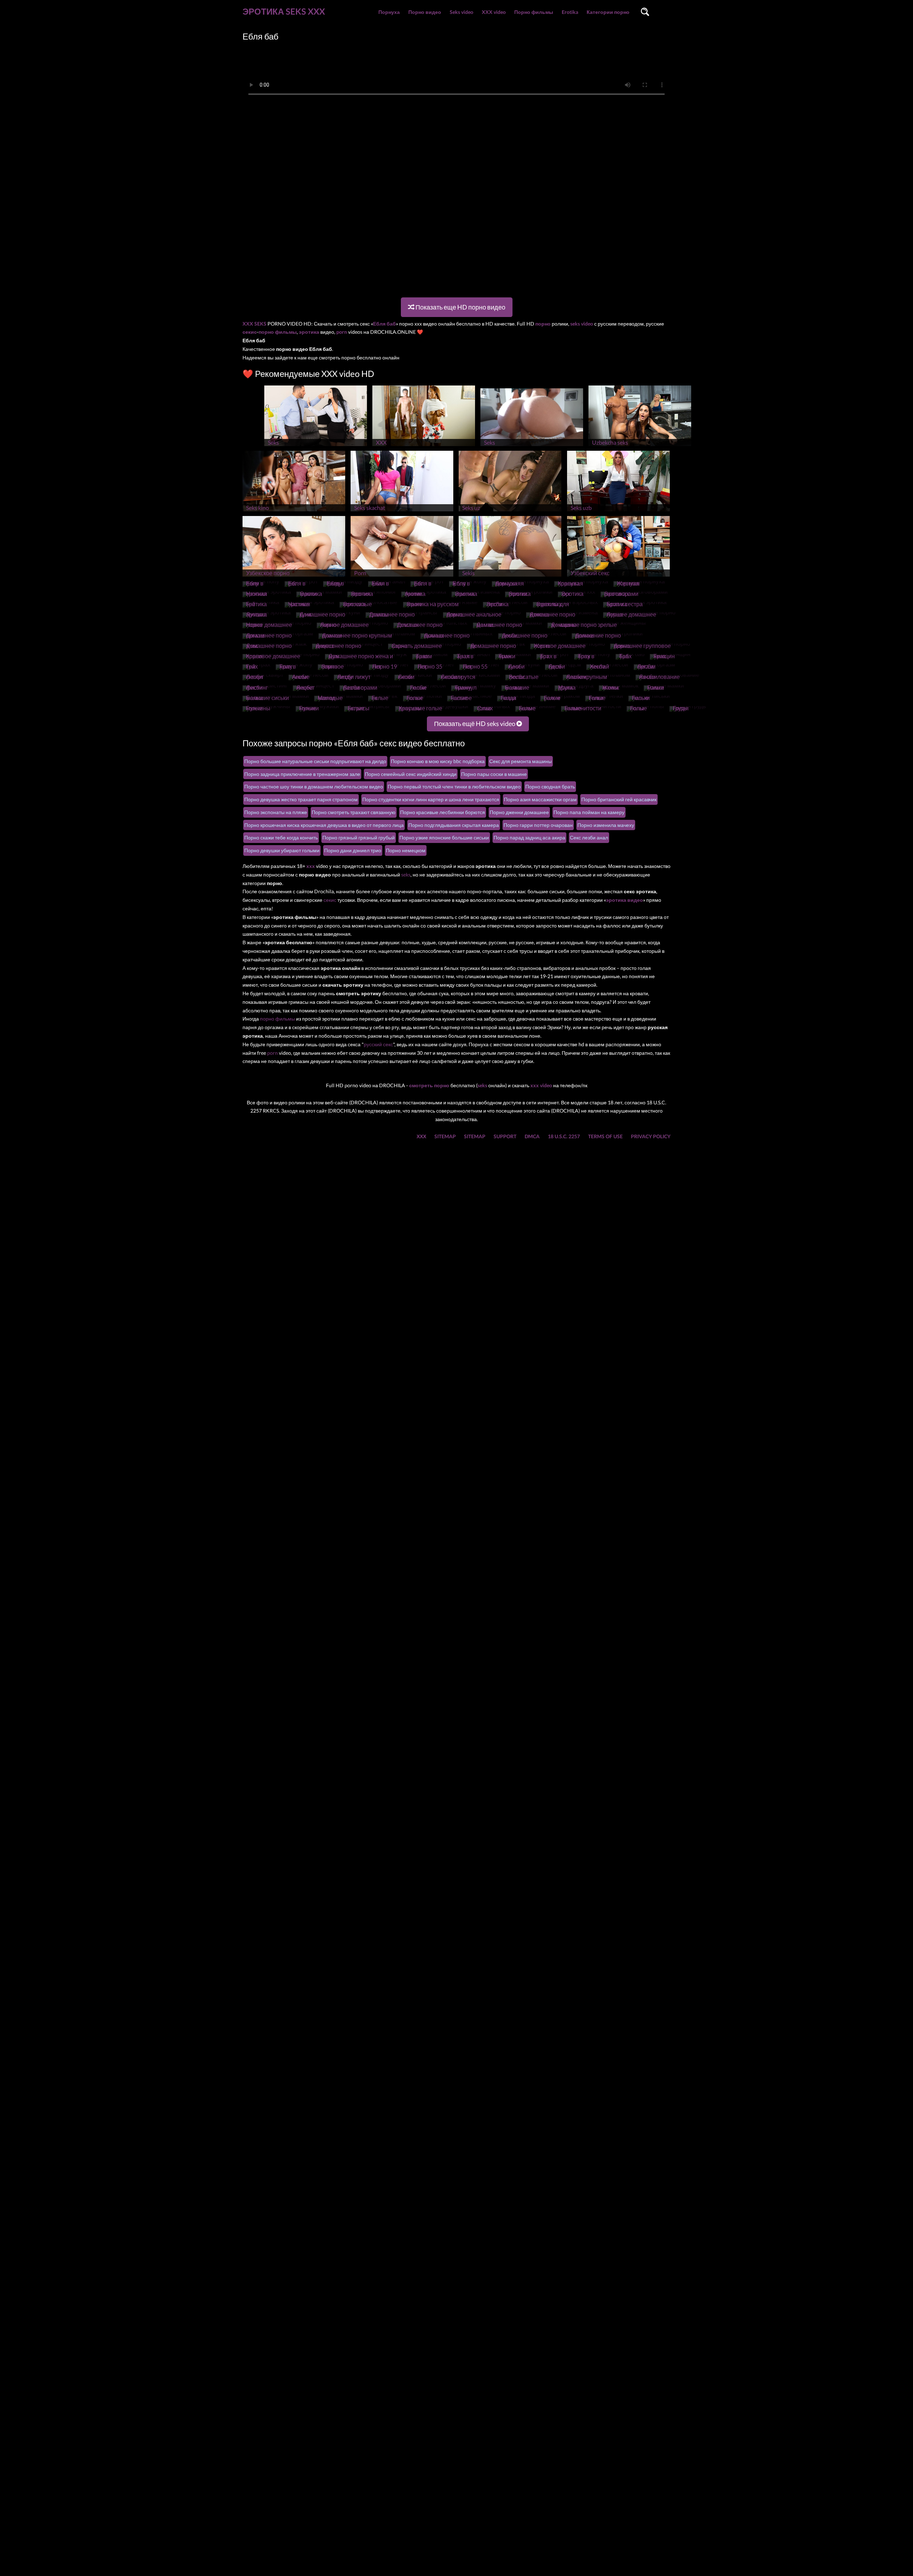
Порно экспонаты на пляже (276, 812)
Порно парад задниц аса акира (529, 837)
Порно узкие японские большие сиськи (444, 837)
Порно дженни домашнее (519, 812)
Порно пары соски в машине (494, 774)
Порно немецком (406, 850)
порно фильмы (277, 1019)
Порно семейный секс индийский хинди (411, 774)
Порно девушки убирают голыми (282, 850)
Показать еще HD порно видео (460, 307)
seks (406, 875)
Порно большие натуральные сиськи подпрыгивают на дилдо (315, 761)
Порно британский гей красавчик (619, 799)
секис (330, 900)
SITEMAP (445, 1136)
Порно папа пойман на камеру (589, 812)
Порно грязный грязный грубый (359, 837)
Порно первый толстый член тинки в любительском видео (454, 786)
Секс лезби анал (589, 837)
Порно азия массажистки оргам (540, 799)
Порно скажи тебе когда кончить (281, 837)
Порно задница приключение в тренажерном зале (302, 774)
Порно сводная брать (550, 786)
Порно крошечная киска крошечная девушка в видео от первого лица (324, 825)
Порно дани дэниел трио (353, 850)
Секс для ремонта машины (521, 761)
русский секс (378, 1044)
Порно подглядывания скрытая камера (454, 825)
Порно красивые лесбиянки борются (443, 812)
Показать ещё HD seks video (475, 724)
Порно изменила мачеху (606, 825)
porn (272, 1053)
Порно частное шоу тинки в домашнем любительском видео (314, 786)
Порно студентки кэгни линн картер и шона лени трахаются (431, 799)
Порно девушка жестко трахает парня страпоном (301, 799)
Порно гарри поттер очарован (538, 825)
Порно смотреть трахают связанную (354, 812)
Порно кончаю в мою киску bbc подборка (438, 761)
